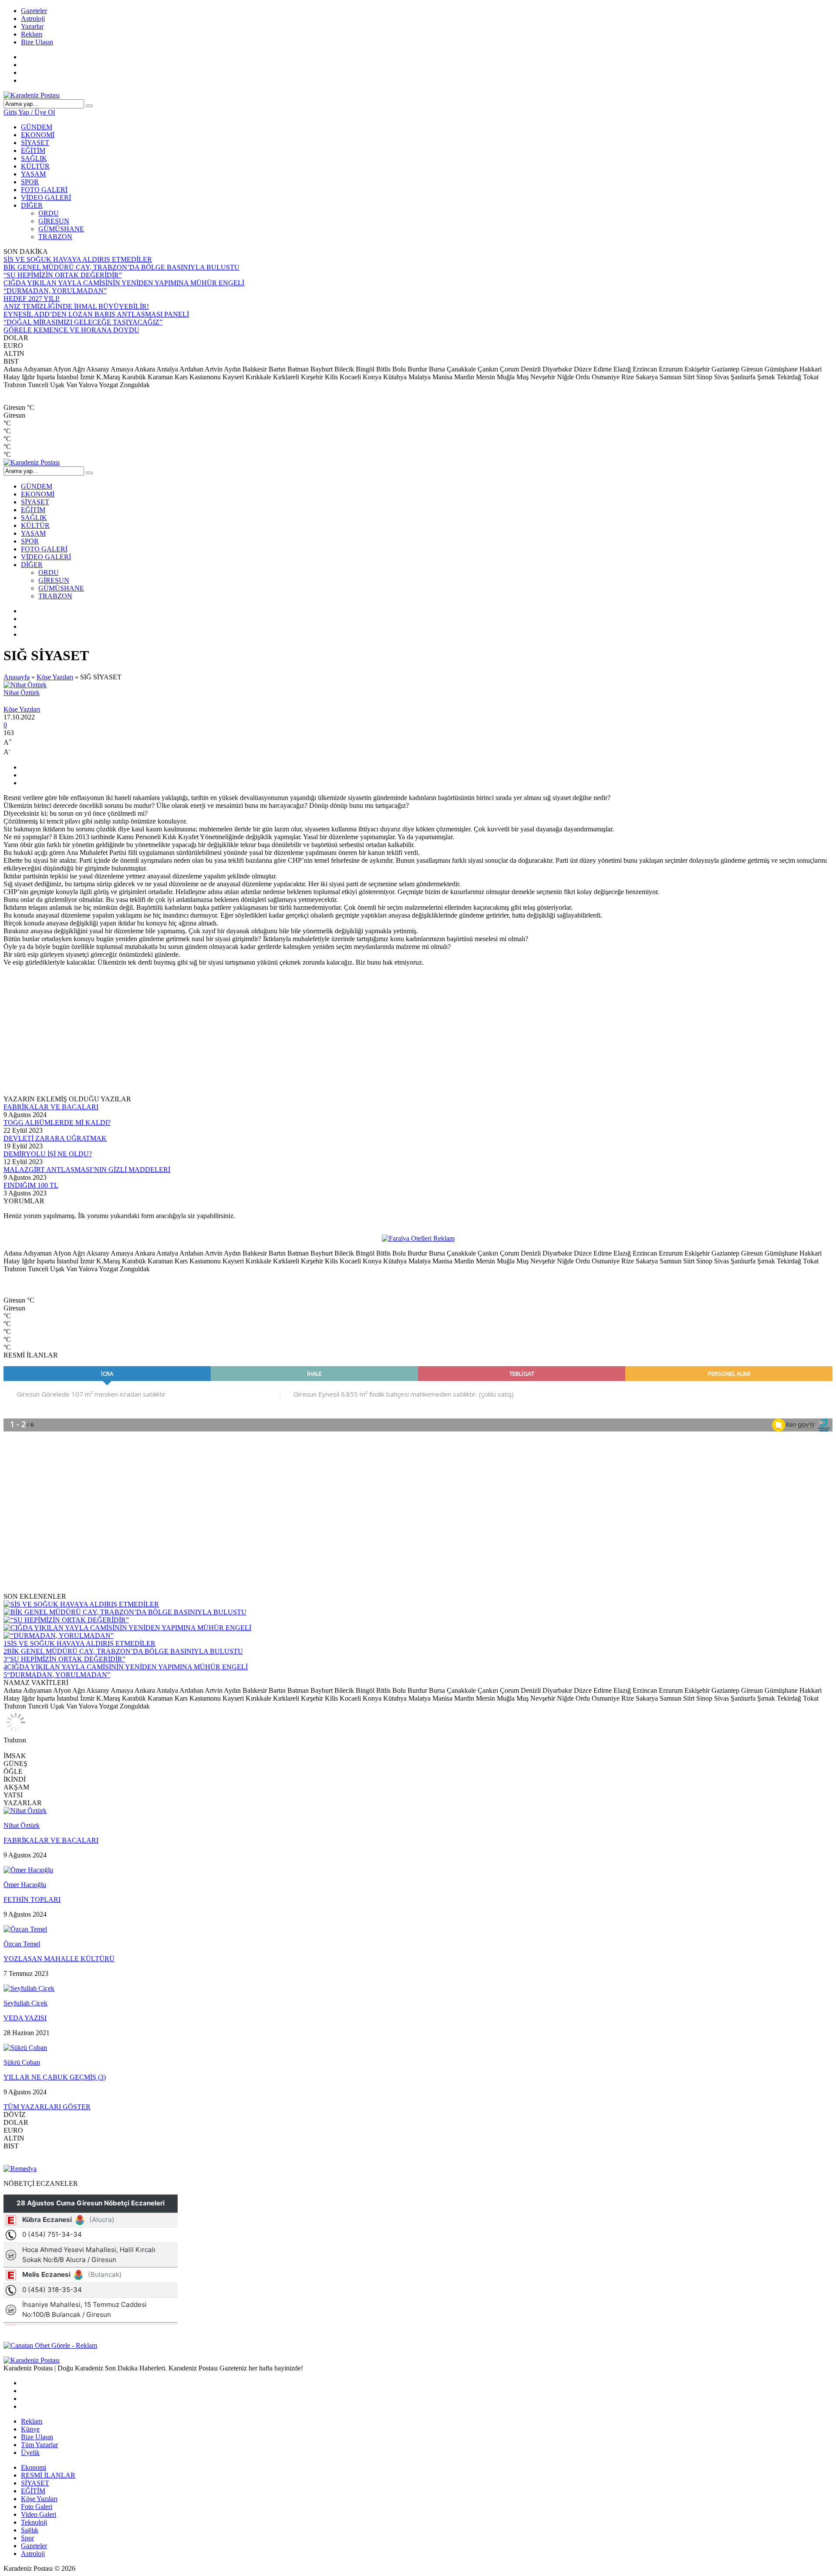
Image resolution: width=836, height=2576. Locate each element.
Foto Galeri (37, 2507)
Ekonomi (34, 2467)
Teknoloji (34, 2522)
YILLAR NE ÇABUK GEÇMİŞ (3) (55, 2077)
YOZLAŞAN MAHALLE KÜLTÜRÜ (59, 1959)
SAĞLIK (34, 158)
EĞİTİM (33, 150)
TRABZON (55, 237)
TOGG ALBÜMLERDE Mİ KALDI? (57, 1123)
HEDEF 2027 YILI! (32, 299)
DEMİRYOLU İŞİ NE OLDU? (48, 1154)
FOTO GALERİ (44, 190)
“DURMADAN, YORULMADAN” (55, 291)
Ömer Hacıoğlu (25, 1885)
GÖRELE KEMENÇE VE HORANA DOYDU (71, 330)
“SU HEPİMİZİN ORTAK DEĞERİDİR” (63, 275)
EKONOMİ (38, 135)
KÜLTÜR (35, 166)
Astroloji (33, 19)
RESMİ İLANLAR (48, 2475)
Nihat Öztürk (22, 693)
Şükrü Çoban (22, 2062)
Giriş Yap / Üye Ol (29, 112)
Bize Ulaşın (37, 42)
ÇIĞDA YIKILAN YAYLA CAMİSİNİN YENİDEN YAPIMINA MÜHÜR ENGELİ (124, 283)
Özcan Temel (22, 1944)
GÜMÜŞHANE (61, 229)
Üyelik (30, 2453)
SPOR (30, 182)
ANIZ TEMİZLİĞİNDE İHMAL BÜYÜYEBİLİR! (76, 306)
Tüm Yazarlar (39, 2445)
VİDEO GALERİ (46, 198)
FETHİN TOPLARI (32, 1899)
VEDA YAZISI (25, 2018)
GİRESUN (54, 221)
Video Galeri (39, 2514)
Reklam (32, 34)
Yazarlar (32, 26)
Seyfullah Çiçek (25, 2003)
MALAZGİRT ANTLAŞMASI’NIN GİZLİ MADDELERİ (87, 1170)
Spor (27, 2538)
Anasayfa (17, 677)
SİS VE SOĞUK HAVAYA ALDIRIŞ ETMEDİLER (78, 259)
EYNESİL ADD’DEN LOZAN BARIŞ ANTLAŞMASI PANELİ (96, 314)
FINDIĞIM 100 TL (31, 1185)
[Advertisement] (265, 1034)
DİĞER (32, 205)
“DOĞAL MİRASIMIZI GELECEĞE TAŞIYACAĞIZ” (83, 322)
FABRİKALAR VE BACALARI (51, 1107)
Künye (30, 2429)
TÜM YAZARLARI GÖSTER (47, 2107)
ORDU (49, 213)
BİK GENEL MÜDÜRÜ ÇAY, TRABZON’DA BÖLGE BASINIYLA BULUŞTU (121, 267)
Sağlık (30, 2530)
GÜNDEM (37, 127)
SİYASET (35, 143)
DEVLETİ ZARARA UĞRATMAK (55, 1138)
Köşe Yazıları (55, 677)
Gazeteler (34, 11)
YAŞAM (33, 174)
